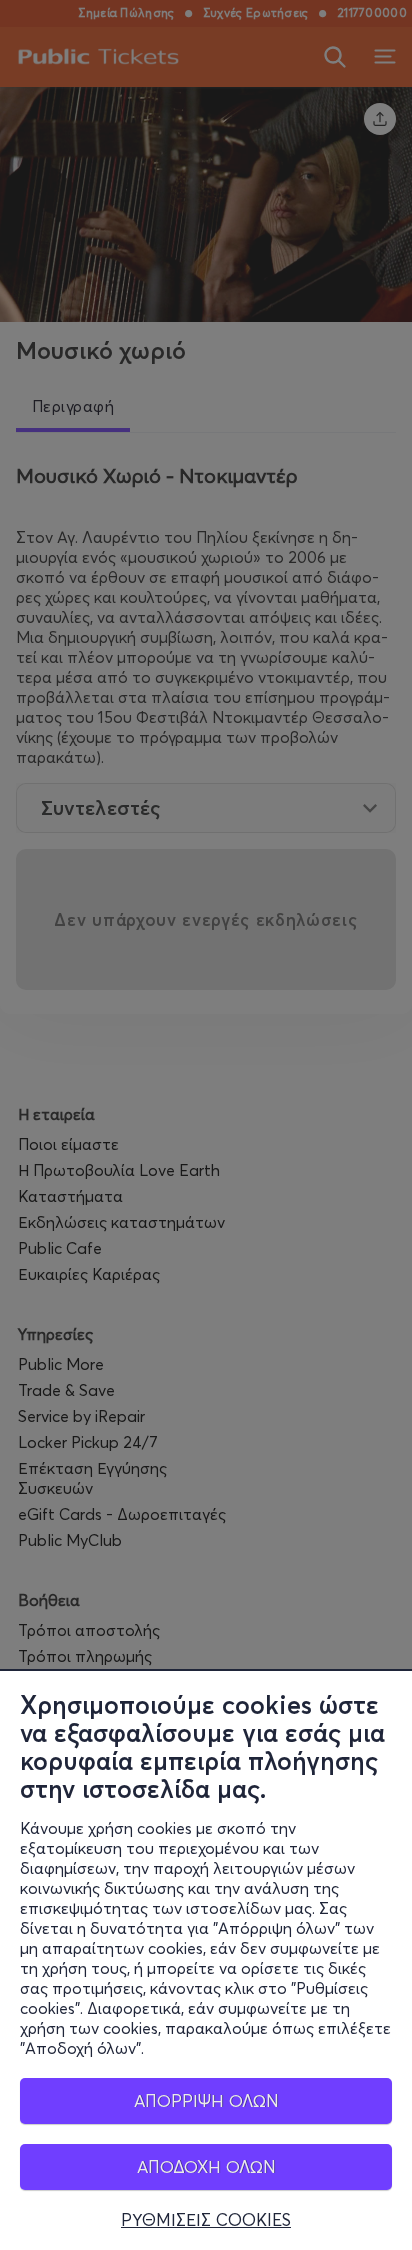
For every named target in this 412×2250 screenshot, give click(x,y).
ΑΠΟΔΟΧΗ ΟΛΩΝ (206, 2166)
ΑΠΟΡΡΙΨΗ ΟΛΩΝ (206, 2100)
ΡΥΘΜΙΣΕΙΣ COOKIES (206, 2220)
